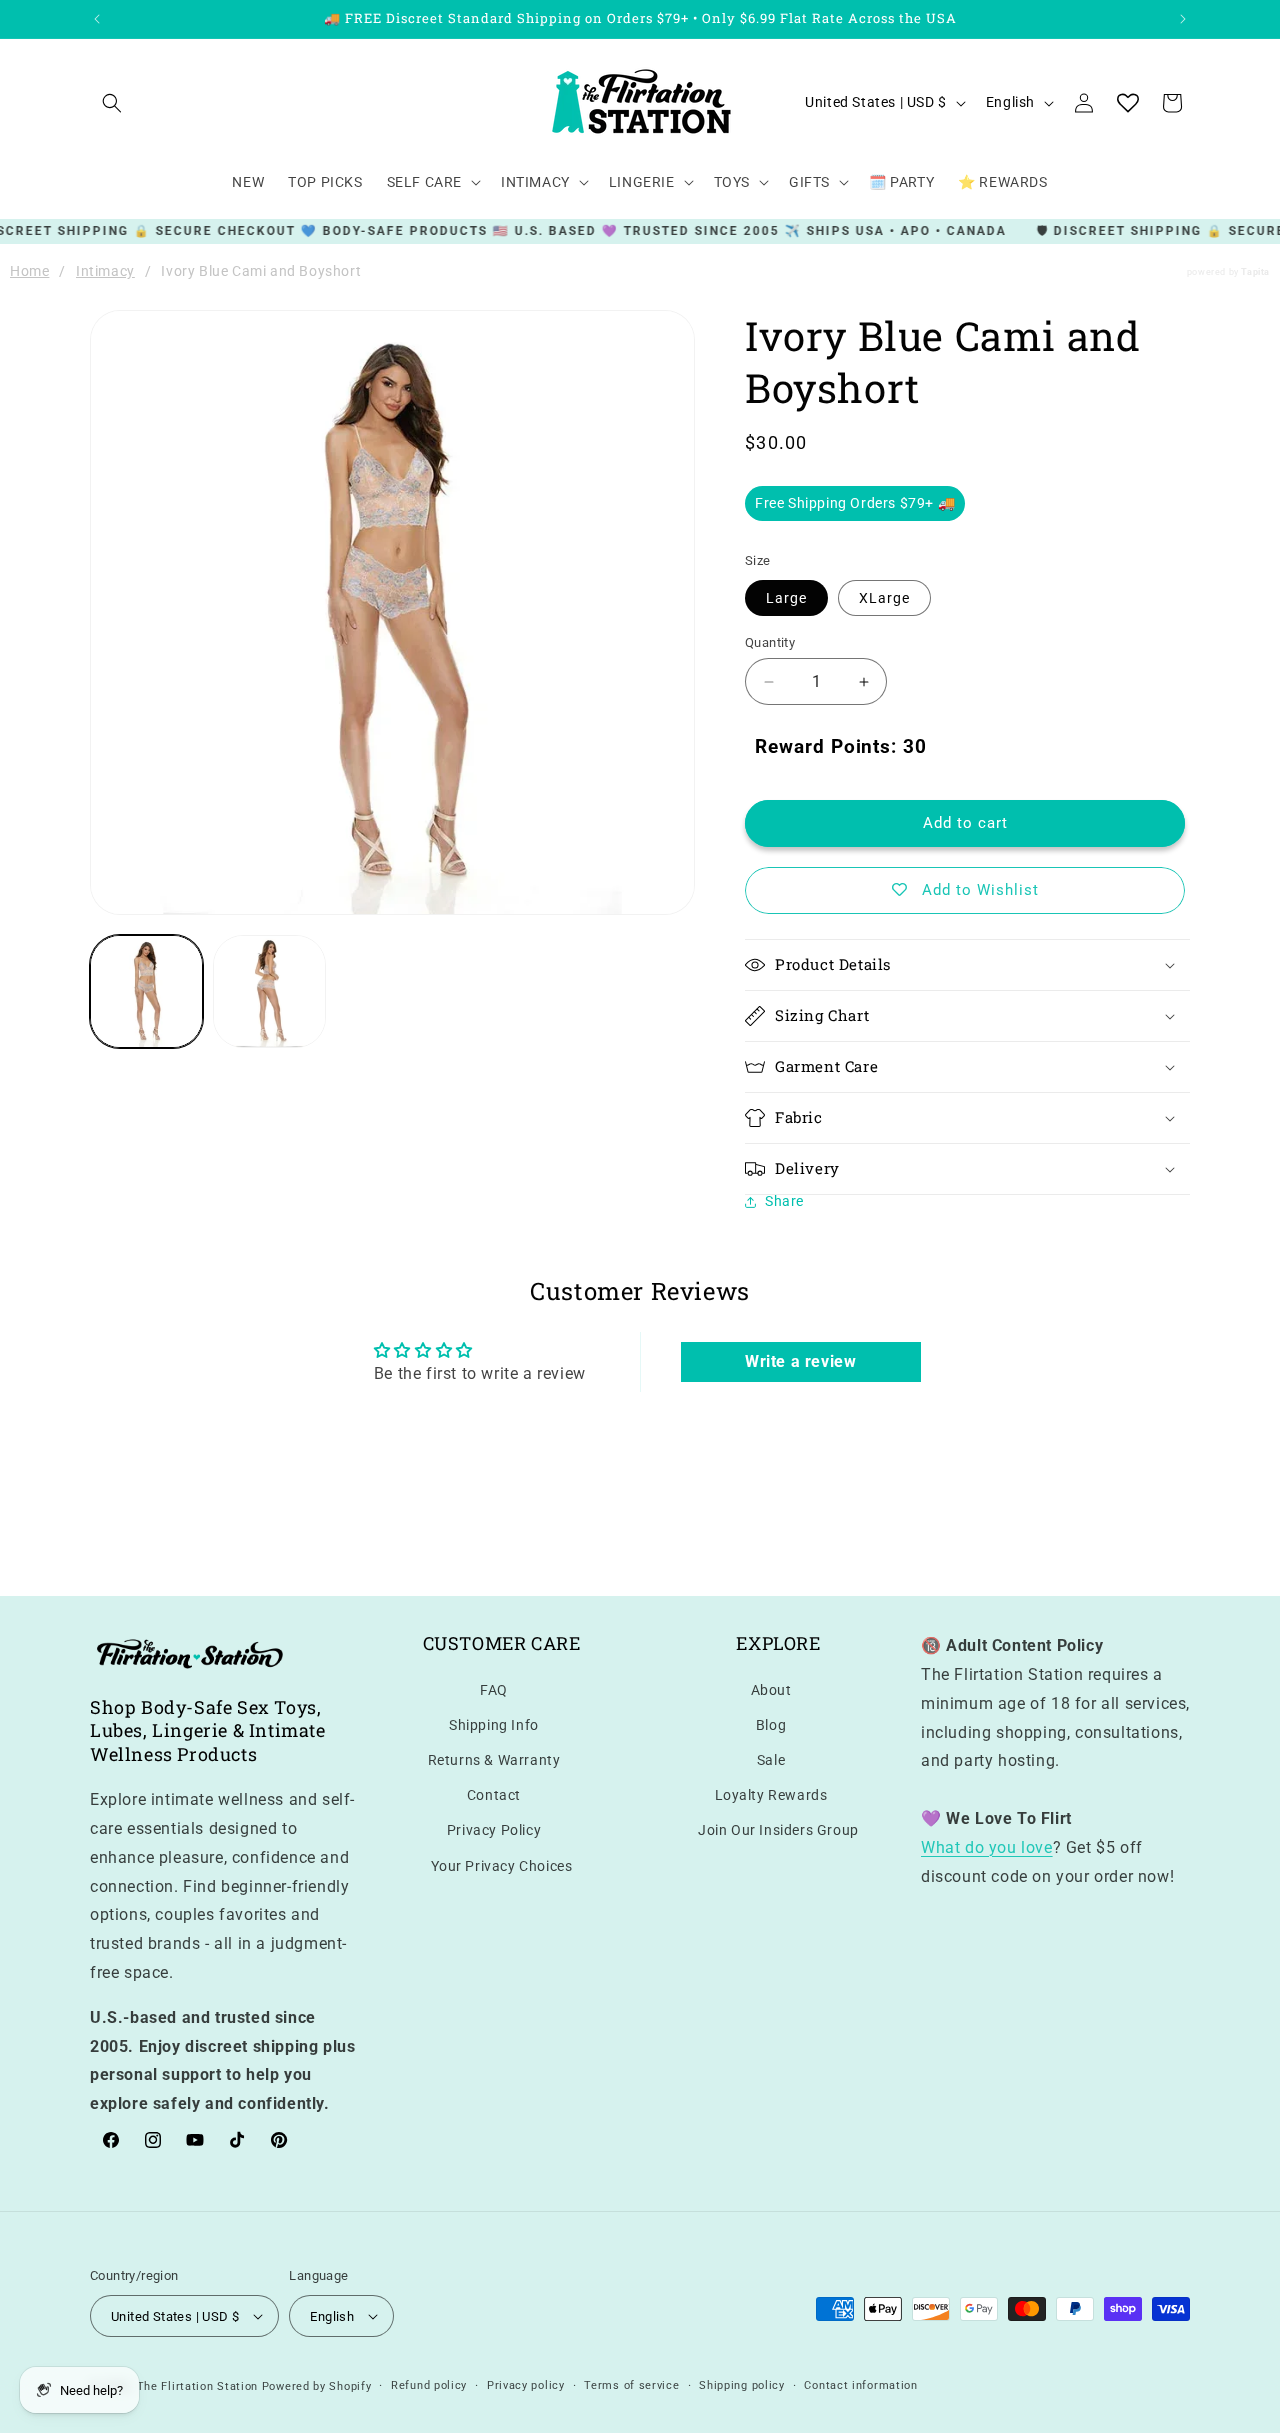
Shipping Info (494, 1725)
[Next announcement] (1183, 19)
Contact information (860, 2385)
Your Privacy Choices (502, 1866)
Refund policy (429, 2385)
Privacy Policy (494, 1830)
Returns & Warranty (494, 1760)
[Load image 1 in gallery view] (146, 991)
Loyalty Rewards (771, 1795)
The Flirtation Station (197, 2386)
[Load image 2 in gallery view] (269, 991)
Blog (771, 1725)
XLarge (884, 598)
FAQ (494, 1690)
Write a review (800, 1361)
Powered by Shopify (317, 2386)
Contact (494, 1795)
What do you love (987, 1847)
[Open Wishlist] (1128, 103)
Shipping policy (742, 2385)
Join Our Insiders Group (778, 1830)
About (771, 1690)
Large (786, 598)
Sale (771, 1760)
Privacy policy (526, 2385)
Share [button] (784, 1201)
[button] (112, 103)
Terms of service (631, 2385)
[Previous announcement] (97, 19)
